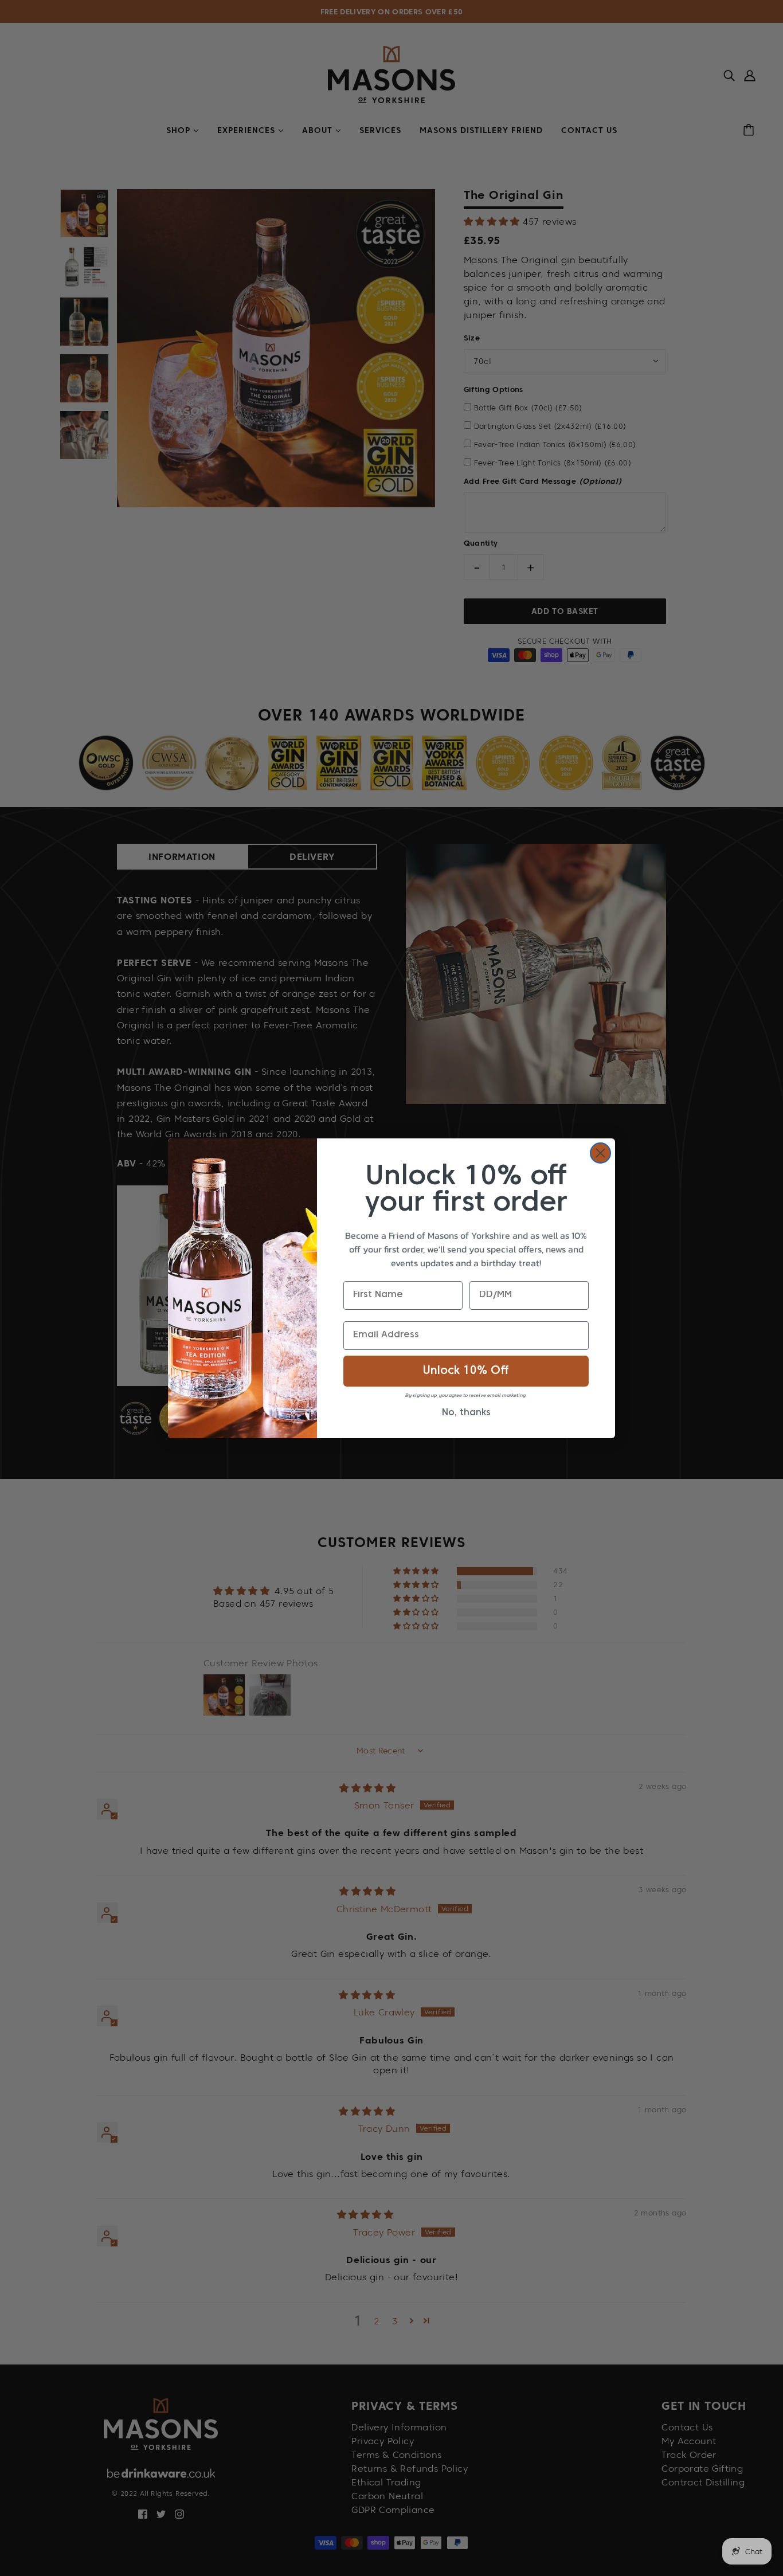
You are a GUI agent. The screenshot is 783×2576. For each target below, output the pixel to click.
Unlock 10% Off (466, 1371)
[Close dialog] (600, 1153)
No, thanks (466, 1413)
